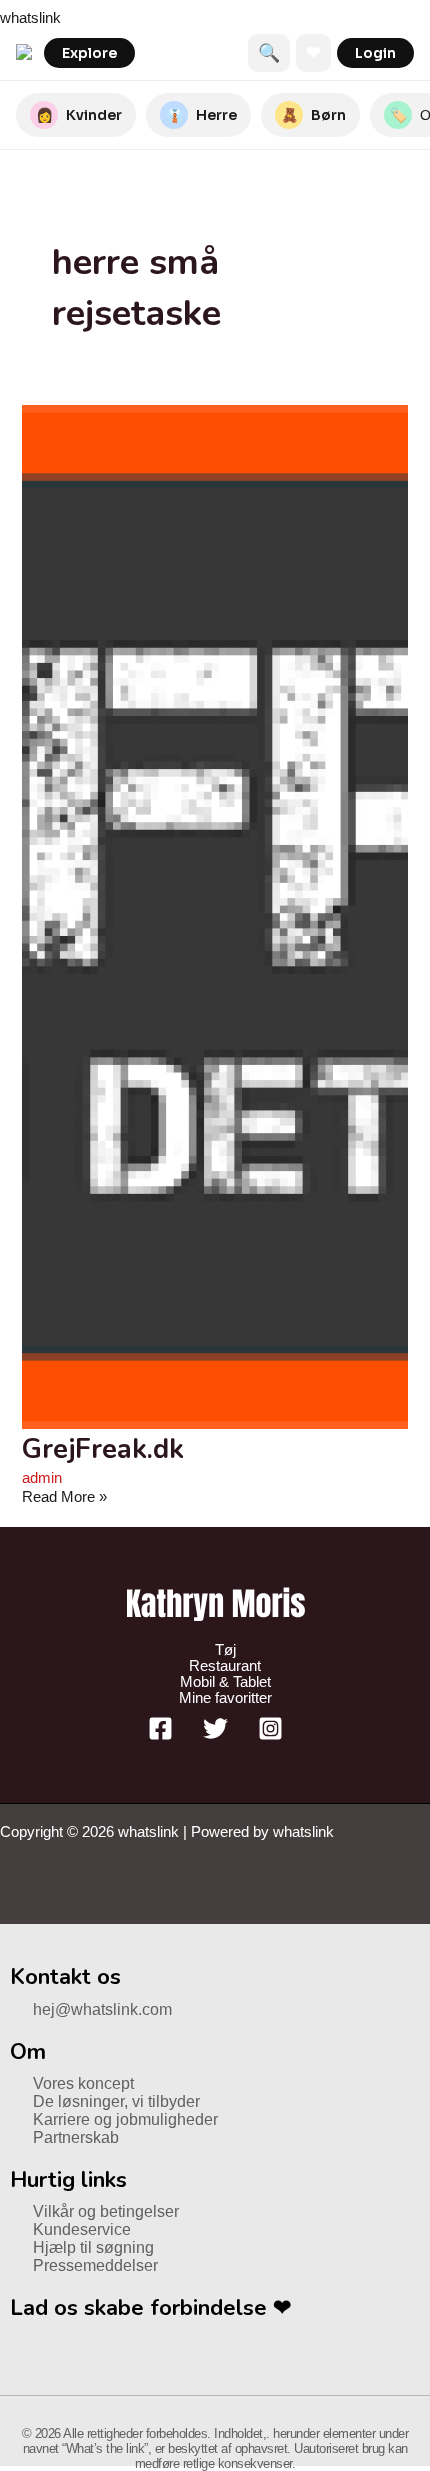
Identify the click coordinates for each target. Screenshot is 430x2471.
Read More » (64, 1497)
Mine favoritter (225, 1698)
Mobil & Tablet (225, 1682)
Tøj (225, 1650)
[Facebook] (160, 1736)
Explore (89, 53)
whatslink (30, 18)
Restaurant (225, 1666)
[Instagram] (270, 1736)
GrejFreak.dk (103, 1449)
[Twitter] (215, 1736)
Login (375, 53)
